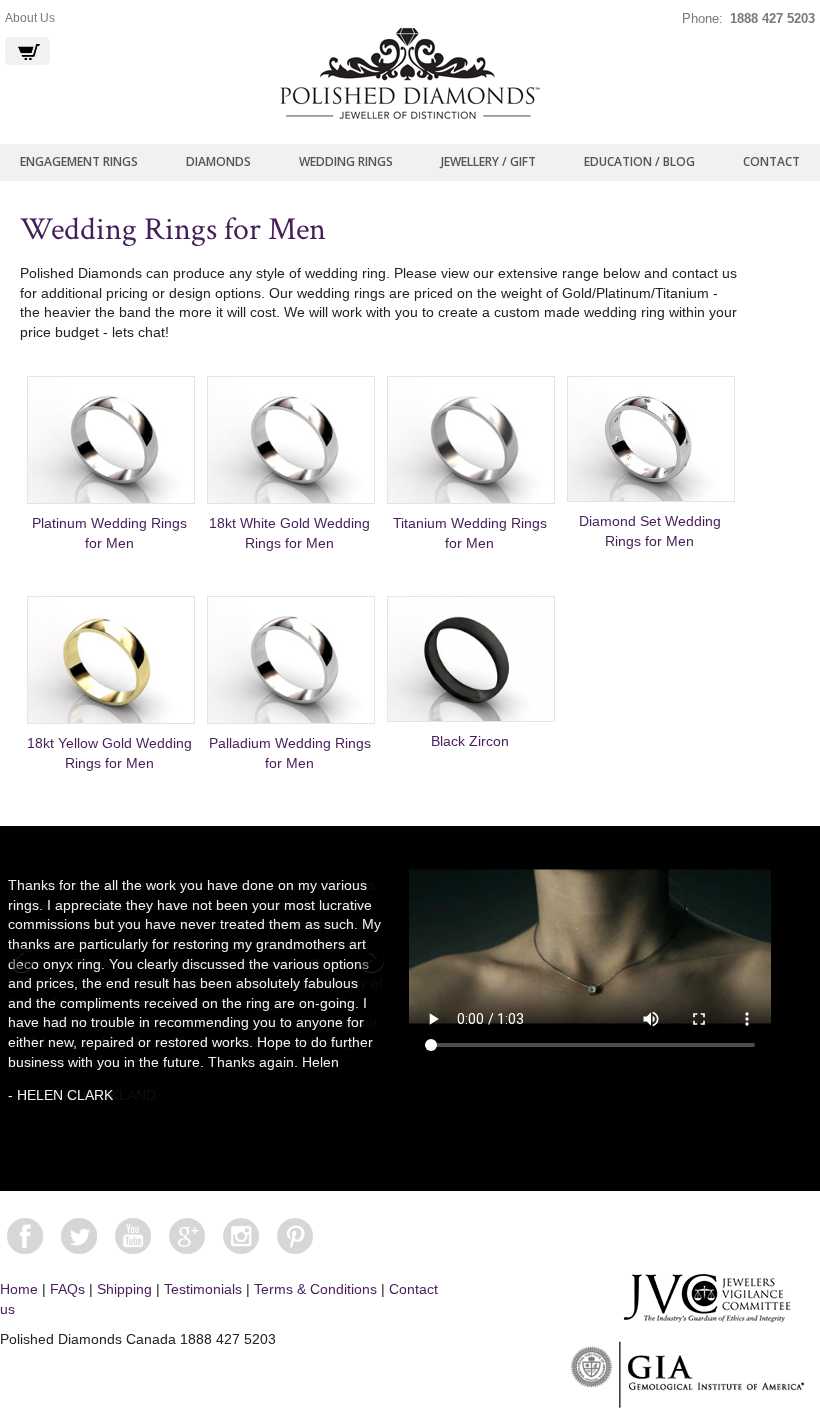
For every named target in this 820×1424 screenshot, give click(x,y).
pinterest (295, 1236)
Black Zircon (470, 741)
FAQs (67, 1289)
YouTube (133, 1236)
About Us (30, 18)
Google (187, 1236)
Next (370, 961)
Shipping (124, 1289)
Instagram (241, 1236)
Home (19, 1289)
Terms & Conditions (315, 1289)
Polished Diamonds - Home (410, 74)
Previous (23, 961)
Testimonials (203, 1289)
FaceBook (25, 1236)
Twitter (79, 1236)
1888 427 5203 (772, 18)
